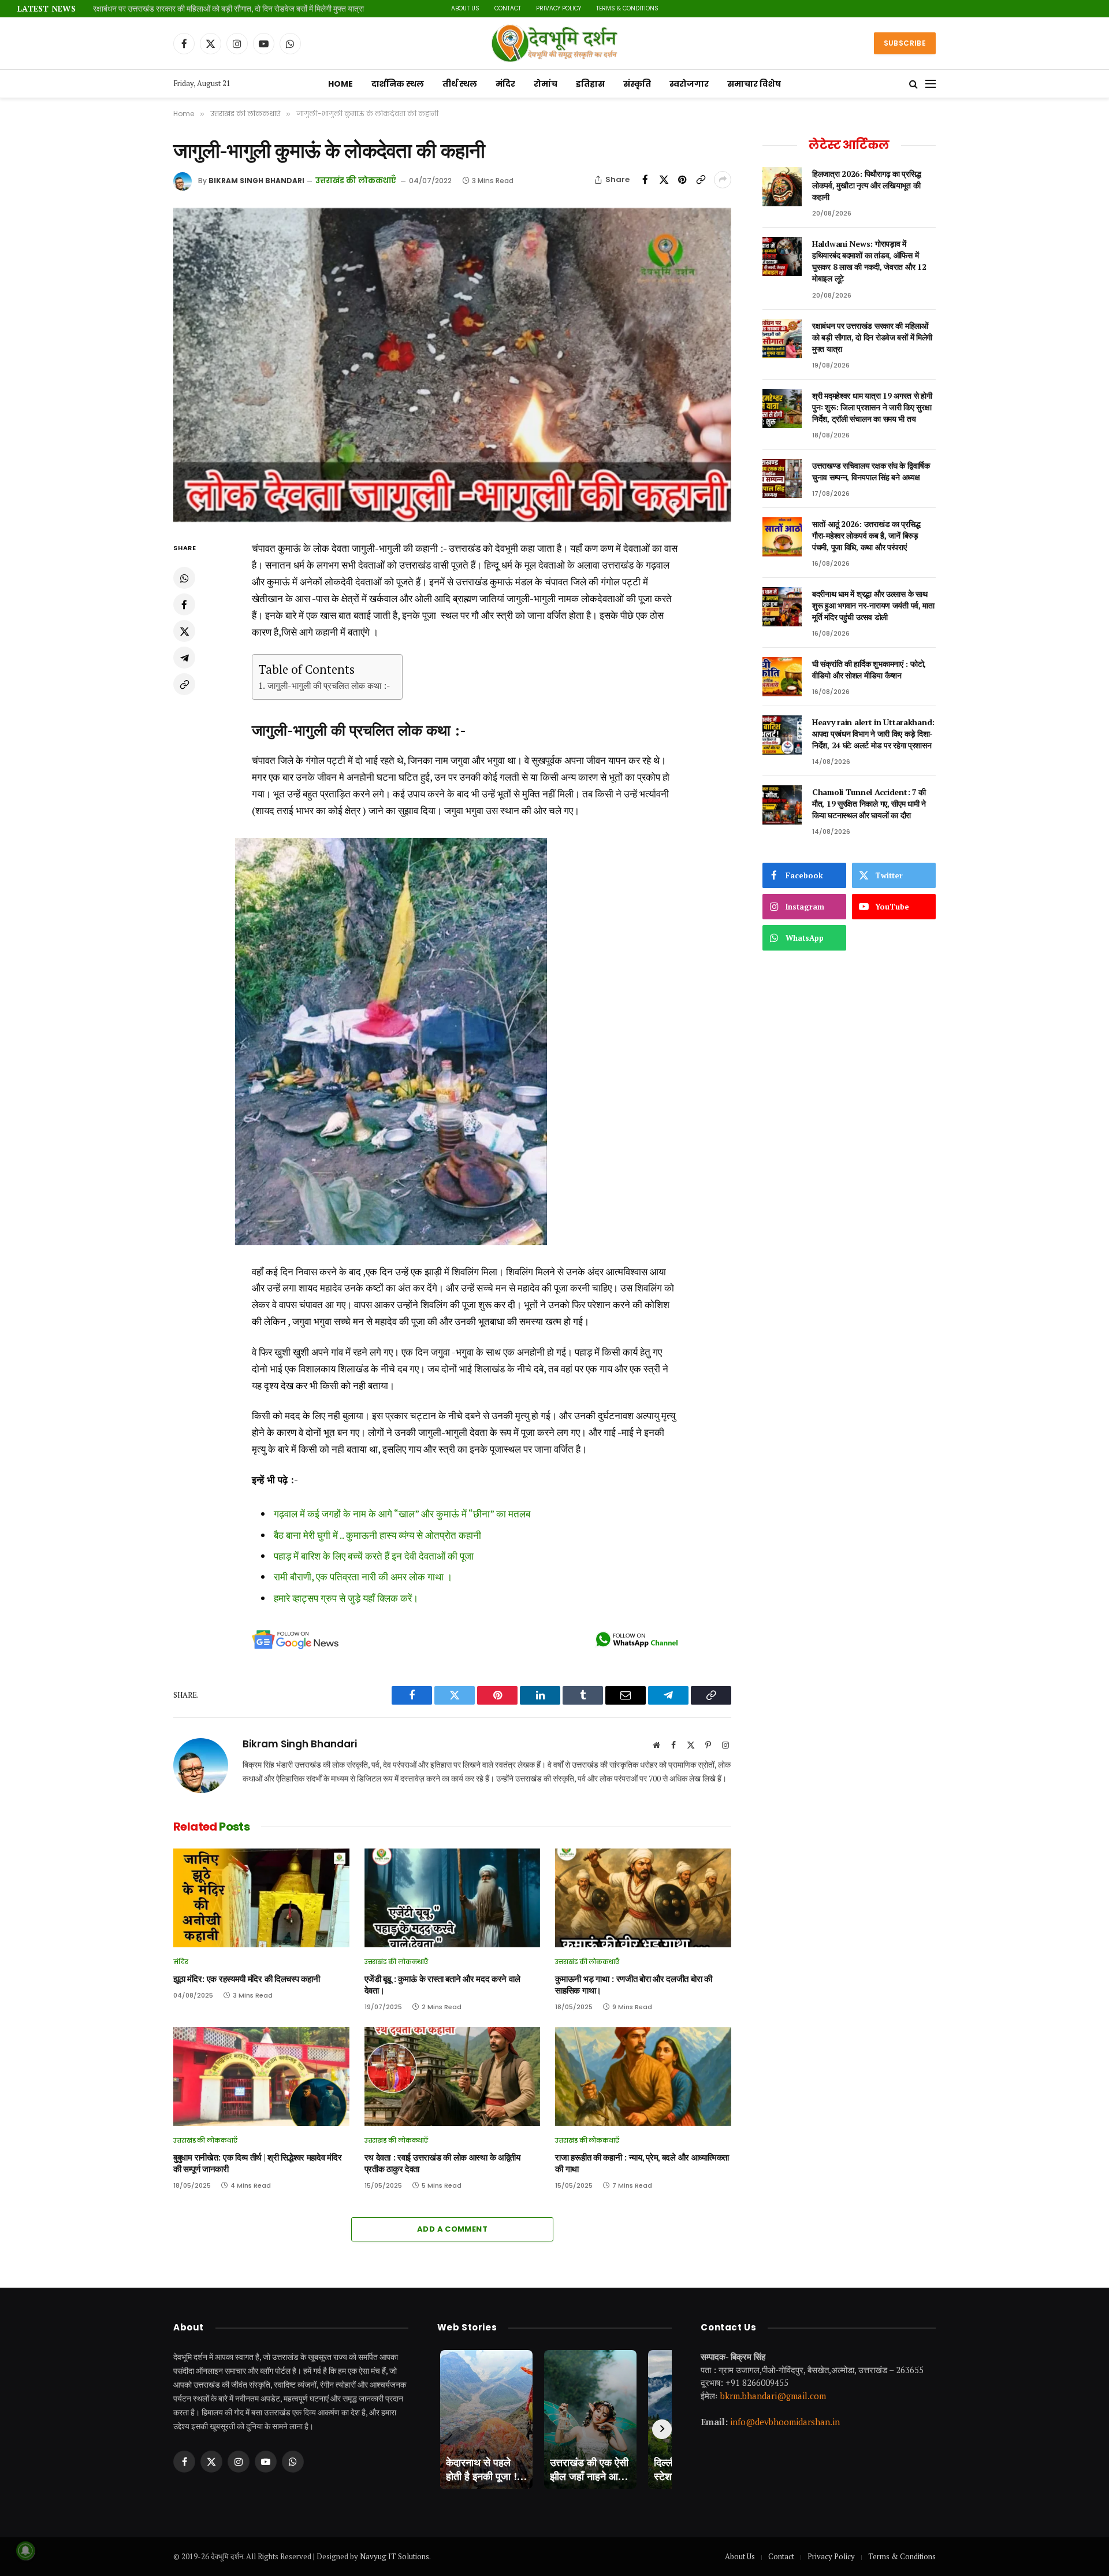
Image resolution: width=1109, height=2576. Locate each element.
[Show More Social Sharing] (723, 180)
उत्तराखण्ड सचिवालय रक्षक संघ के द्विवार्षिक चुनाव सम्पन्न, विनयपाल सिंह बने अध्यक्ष (871, 471)
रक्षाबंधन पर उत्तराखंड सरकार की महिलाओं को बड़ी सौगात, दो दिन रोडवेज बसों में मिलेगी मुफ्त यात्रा (228, 9)
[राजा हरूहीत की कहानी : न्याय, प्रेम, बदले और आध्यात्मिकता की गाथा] (643, 2076)
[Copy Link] (701, 180)
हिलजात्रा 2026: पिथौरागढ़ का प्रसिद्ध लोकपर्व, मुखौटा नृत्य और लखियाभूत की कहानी (866, 185)
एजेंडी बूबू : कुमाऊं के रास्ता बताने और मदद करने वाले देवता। (442, 1985)
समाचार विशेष (754, 84)
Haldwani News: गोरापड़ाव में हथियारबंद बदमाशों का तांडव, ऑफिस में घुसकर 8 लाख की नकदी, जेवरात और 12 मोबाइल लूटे (869, 261)
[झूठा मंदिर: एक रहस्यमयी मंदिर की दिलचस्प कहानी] (261, 1898)
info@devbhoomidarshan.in (785, 2422)
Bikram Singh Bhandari (256, 181)
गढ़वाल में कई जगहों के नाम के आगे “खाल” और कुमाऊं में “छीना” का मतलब (402, 1514)
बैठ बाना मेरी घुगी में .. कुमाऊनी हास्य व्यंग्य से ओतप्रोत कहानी (377, 1535)
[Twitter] (184, 632)
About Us (465, 8)
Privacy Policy (559, 8)
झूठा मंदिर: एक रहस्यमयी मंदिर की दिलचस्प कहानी (246, 1979)
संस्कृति (637, 84)
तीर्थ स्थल (460, 84)
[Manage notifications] (25, 2551)
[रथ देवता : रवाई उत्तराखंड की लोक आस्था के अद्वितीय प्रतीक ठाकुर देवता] (453, 2076)
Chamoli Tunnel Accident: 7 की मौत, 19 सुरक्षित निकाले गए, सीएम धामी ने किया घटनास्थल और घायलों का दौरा (869, 803)
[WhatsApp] (184, 578)
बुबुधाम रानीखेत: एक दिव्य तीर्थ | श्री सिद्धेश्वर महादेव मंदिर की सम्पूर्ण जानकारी (257, 2163)
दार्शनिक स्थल (398, 84)
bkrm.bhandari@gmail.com (773, 2395)
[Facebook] (184, 605)
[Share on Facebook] (645, 180)
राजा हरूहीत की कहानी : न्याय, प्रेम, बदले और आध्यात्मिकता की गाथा (642, 2163)
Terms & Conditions (627, 8)
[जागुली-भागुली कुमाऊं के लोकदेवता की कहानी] (452, 365)
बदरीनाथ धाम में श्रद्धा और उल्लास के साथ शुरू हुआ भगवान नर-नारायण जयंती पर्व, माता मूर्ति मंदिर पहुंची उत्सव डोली (873, 605)
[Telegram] (184, 658)
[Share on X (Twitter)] (664, 180)
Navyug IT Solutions (395, 2556)
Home (340, 84)
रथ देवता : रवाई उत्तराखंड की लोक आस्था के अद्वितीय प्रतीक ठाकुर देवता (442, 2163)
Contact (508, 8)
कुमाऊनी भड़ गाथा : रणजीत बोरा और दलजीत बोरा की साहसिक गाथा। (633, 1985)
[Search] (913, 84)
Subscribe (905, 43)
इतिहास (590, 84)
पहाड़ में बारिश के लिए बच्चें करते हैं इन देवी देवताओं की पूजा (374, 1556)
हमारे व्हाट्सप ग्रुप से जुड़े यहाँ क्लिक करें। (346, 1598)
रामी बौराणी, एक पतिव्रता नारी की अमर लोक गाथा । (363, 1577)
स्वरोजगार (689, 84)
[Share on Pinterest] (682, 180)
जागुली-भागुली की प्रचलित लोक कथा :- (329, 685)
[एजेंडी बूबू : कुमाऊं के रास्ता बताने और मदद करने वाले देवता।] (453, 1898)
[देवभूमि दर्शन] (555, 43)
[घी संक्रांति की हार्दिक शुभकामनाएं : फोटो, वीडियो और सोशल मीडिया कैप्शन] (782, 677)
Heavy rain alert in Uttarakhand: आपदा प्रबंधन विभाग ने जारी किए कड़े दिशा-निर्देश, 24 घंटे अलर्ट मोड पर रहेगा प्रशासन (873, 734)
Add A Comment (452, 2229)
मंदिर (505, 84)
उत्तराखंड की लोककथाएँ (356, 181)
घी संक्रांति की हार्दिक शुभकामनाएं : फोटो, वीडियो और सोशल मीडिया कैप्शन (869, 669)
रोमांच (546, 84)
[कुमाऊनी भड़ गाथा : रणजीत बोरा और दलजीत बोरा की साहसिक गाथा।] (643, 1898)
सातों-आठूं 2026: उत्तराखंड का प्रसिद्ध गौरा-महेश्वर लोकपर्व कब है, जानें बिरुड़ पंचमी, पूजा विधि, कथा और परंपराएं (866, 535)
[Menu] (931, 84)
